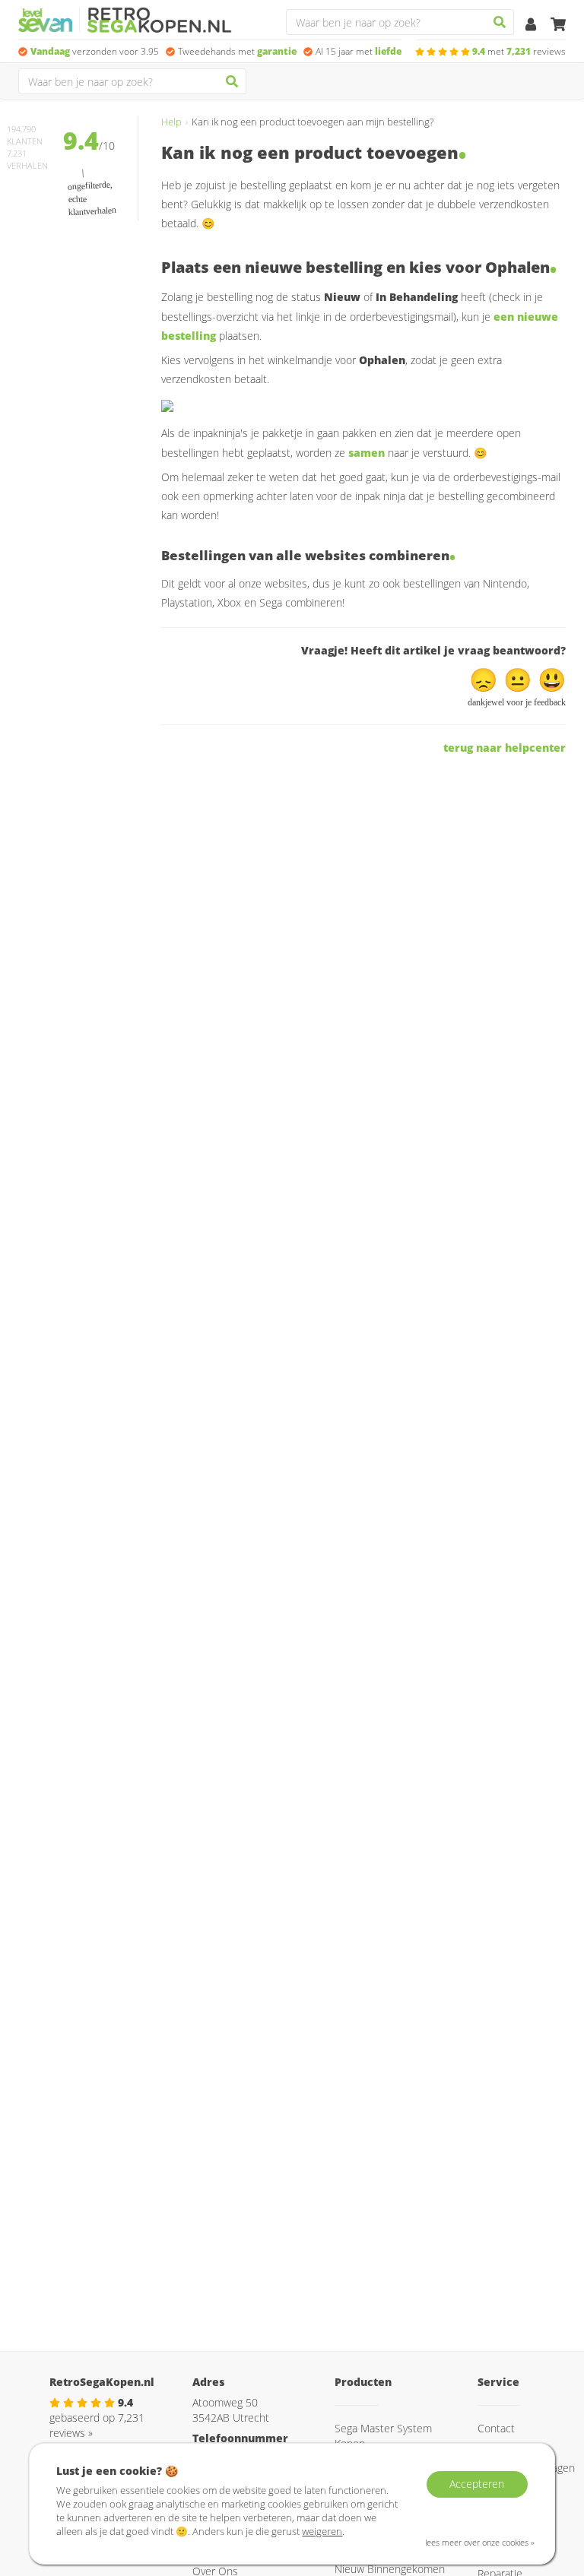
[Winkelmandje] (558, 25)
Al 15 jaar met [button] (359, 51)
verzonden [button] (95, 51)
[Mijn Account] (532, 25)
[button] (486, 679)
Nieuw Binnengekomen (390, 2569)
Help (171, 122)
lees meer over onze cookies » (480, 2542)
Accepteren (477, 2484)
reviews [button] (519, 51)
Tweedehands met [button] (237, 51)
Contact (496, 2428)
